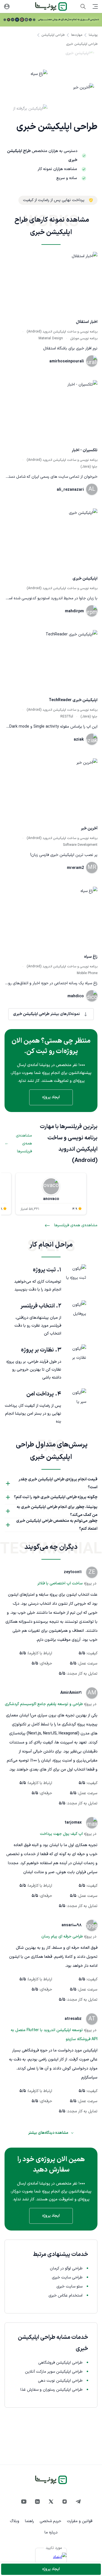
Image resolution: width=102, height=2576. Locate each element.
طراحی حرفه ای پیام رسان (62, 1937)
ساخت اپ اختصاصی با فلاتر (60, 1583)
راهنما (29, 2521)
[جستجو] (83, 6)
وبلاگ (15, 2521)
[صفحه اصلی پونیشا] (51, 6)
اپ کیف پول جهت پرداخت (61, 1834)
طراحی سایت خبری (67, 2277)
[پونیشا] (51, 2480)
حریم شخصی (50, 2521)
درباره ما (51, 2532)
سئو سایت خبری (69, 2287)
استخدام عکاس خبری (65, 2296)
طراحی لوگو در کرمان (66, 2268)
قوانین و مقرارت (80, 2521)
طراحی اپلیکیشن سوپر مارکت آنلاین (54, 2372)
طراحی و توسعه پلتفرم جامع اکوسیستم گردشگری (44, 1704)
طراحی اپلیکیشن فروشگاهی (60, 2363)
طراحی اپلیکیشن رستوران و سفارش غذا (51, 2390)
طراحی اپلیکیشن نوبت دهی (60, 2381)
